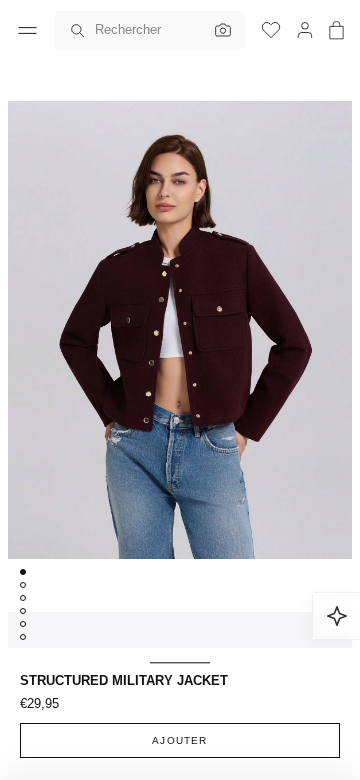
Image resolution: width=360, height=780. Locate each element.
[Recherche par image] (218, 30)
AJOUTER (179, 740)
